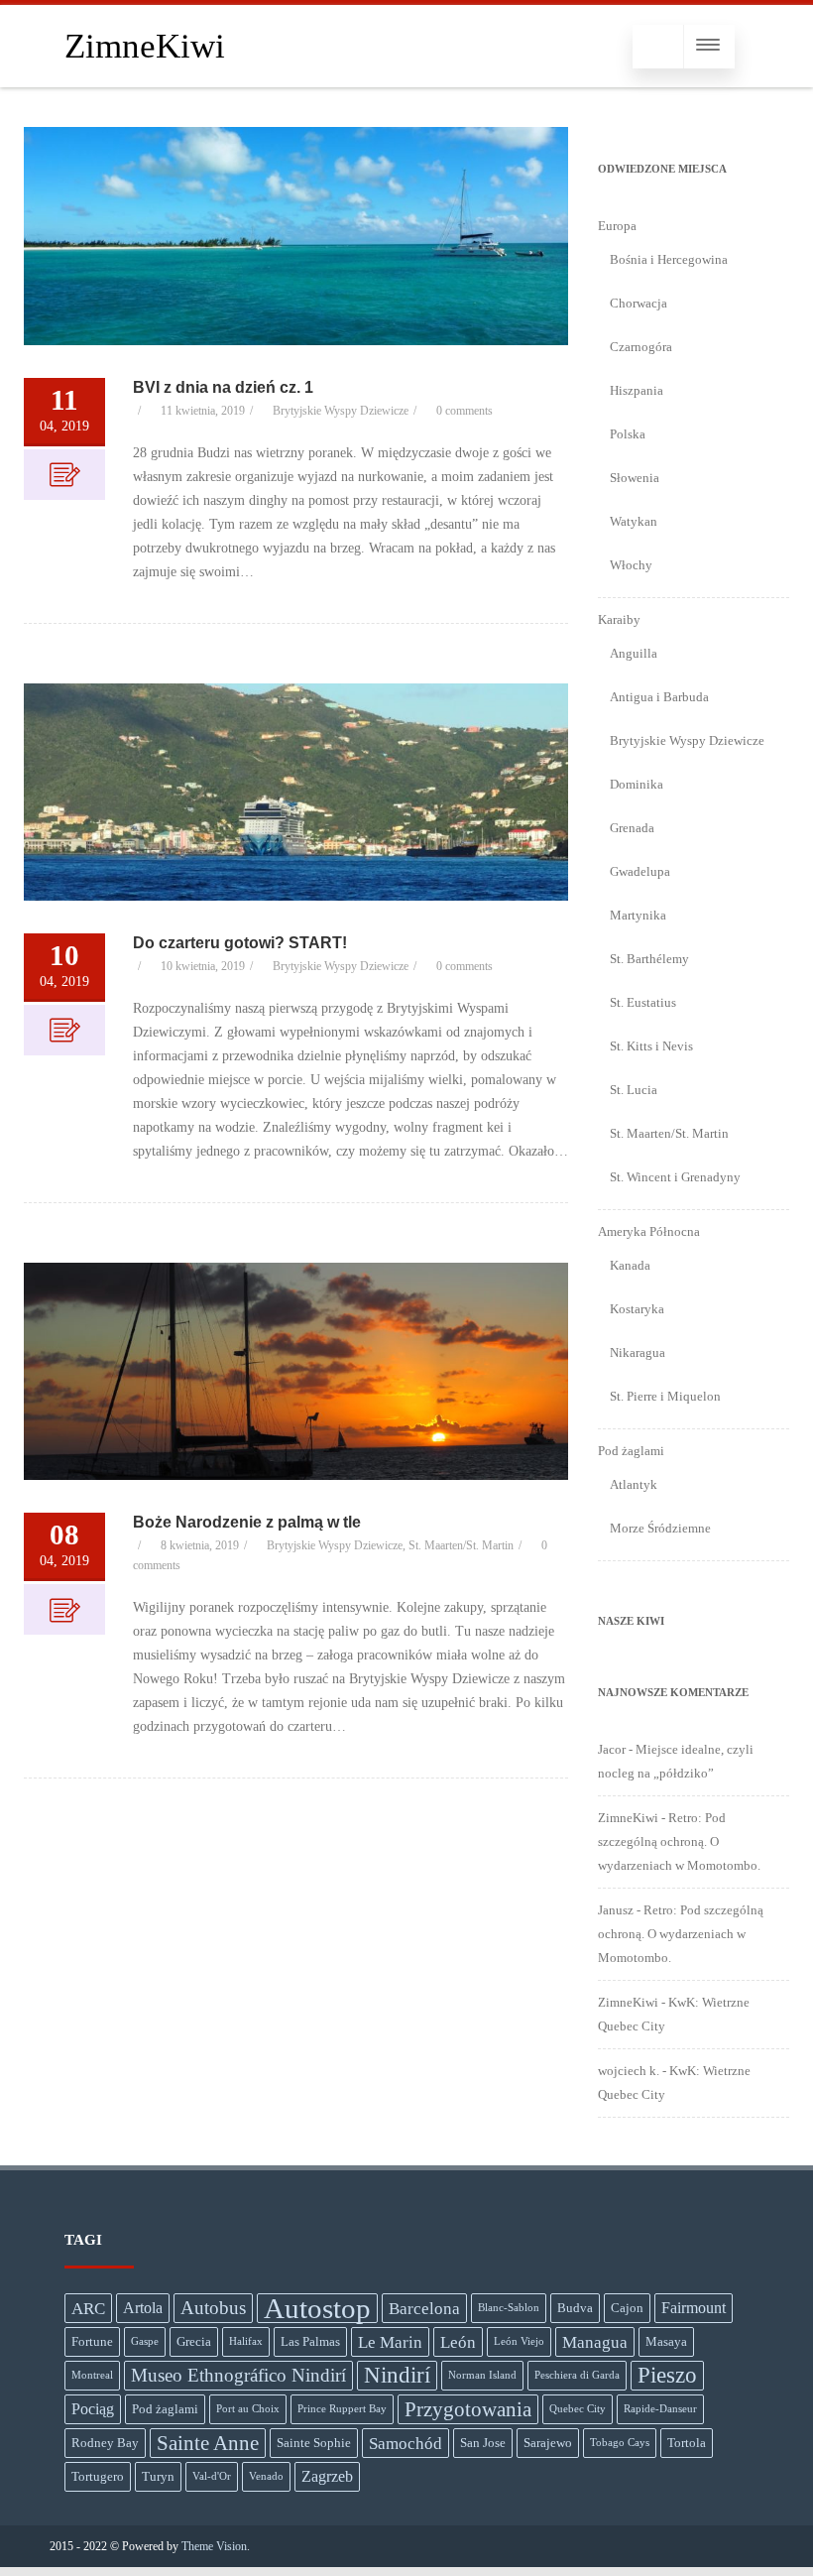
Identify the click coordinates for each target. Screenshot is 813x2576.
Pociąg (93, 2409)
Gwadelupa (640, 871)
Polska (628, 434)
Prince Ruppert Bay (342, 2409)
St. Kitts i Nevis (651, 1046)
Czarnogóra (641, 347)
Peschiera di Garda (577, 2375)
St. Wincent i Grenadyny (675, 1177)
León (458, 2342)
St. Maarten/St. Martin (461, 1545)
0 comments (465, 411)
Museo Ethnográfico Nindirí (238, 2375)
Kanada (630, 1265)
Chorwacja (639, 303)
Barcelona (424, 2308)
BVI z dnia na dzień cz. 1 (223, 387)
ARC (88, 2308)
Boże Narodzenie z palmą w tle (247, 1522)
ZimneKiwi (145, 46)
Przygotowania (468, 2409)
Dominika (637, 784)
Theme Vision (214, 2546)
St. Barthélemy (649, 959)
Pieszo (667, 2375)
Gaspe (145, 2341)
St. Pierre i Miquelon (665, 1396)
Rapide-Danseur (660, 2409)
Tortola (687, 2443)
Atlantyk (634, 1484)
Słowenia (635, 478)
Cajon (627, 2308)
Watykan (634, 521)
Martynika (638, 915)
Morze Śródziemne (660, 1528)
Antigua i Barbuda (659, 697)
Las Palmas (310, 2341)
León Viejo (519, 2341)
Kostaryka (637, 1309)
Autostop (317, 2308)
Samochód (406, 2443)
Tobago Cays (620, 2443)
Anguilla (634, 653)
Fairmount (694, 2308)
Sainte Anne (208, 2443)
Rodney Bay (105, 2443)
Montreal (92, 2375)
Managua (595, 2342)
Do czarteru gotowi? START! (240, 943)
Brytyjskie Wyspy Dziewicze (341, 411)
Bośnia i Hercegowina (669, 259)
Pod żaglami (165, 2409)
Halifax (246, 2341)
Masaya (666, 2341)
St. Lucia (634, 1090)
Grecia (194, 2341)
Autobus (213, 2308)
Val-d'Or (212, 2476)
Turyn (158, 2476)
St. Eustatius (643, 1002)
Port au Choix (248, 2409)
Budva (575, 2308)
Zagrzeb (327, 2476)
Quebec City (578, 2409)
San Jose (483, 2443)
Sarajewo (548, 2443)
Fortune (92, 2341)
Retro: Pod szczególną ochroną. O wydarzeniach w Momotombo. (679, 1841)
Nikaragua (638, 1352)
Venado (266, 2476)
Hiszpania (637, 390)
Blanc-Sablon (509, 2308)
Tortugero (98, 2476)
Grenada (632, 828)
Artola (143, 2308)
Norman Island (482, 2375)
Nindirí (397, 2375)
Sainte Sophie (314, 2443)
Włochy (631, 565)
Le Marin (390, 2342)
